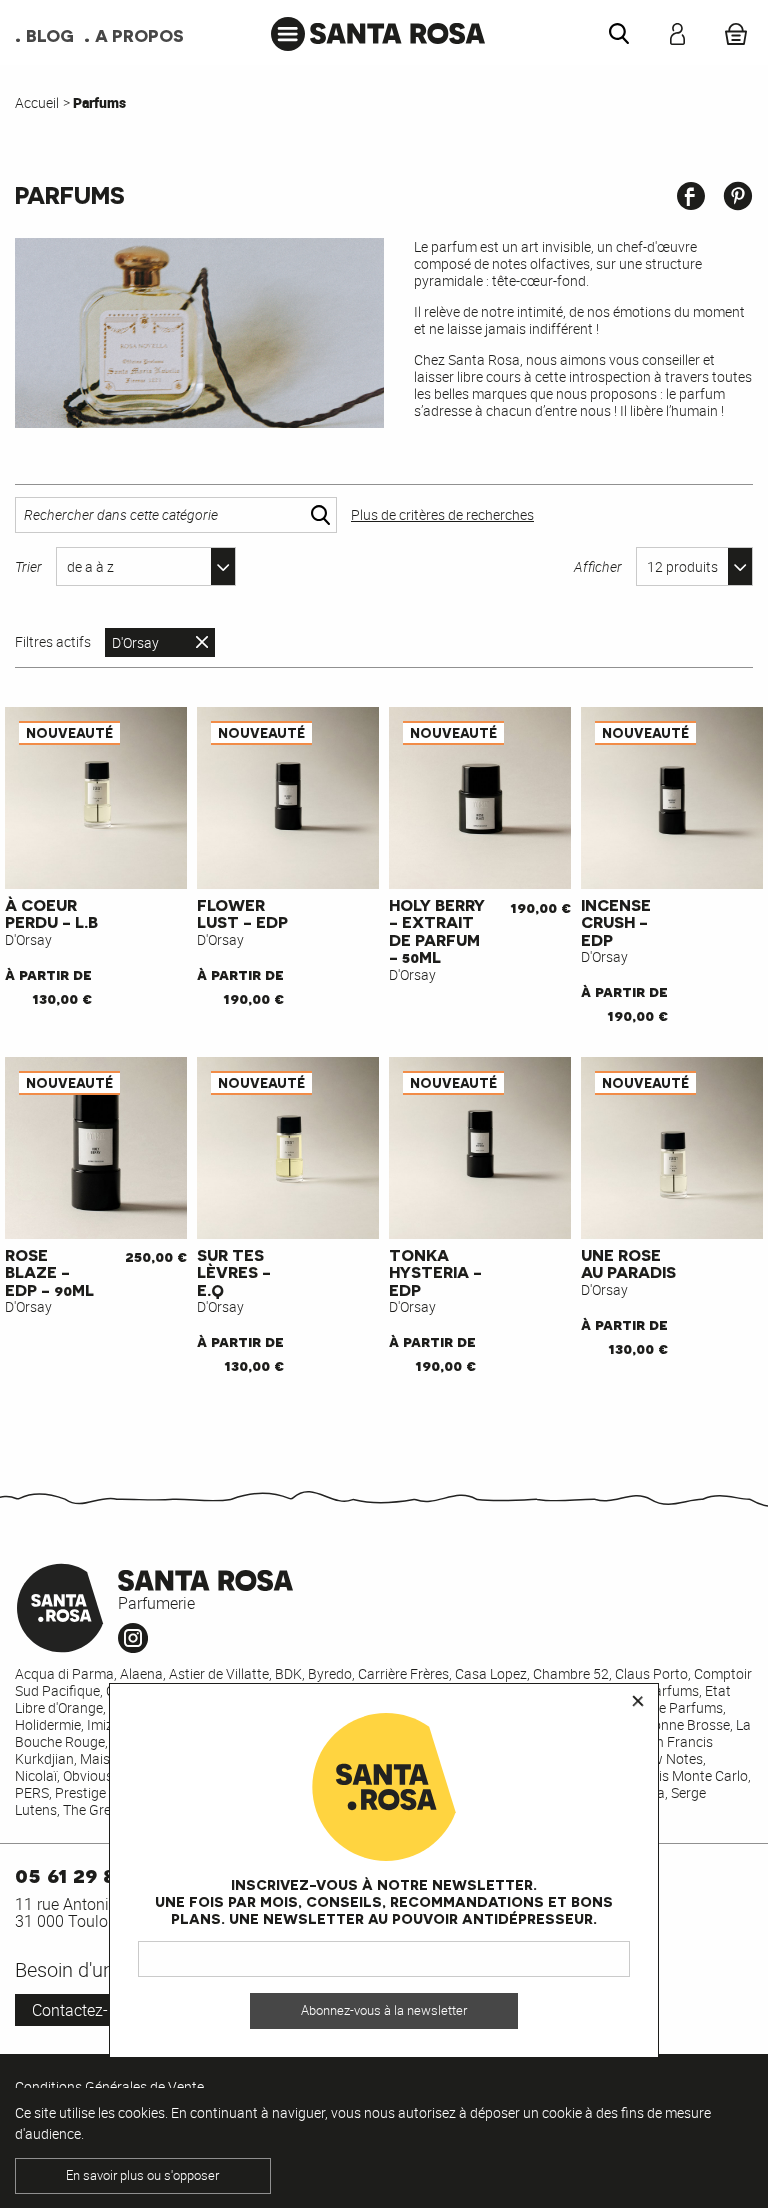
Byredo (330, 1673)
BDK (288, 1673)
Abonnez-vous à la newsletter (384, 2010)
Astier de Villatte (219, 1673)
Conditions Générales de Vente (109, 2086)
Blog (50, 35)
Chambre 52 (571, 1673)
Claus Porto (651, 1673)
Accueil (37, 102)
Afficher (598, 566)
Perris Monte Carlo (690, 1775)
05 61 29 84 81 (85, 1873)
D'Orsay (135, 642)
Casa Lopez (491, 1673)
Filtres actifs (53, 642)
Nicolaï (36, 1775)
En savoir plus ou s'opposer (142, 2175)
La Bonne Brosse (678, 1724)
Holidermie (48, 1724)
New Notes (669, 1758)
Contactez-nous (87, 2010)
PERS (32, 1792)
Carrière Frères (403, 1673)
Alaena (141, 1673)
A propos (139, 35)
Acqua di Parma (64, 1673)
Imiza (104, 1724)
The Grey (90, 1809)
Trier (28, 566)
